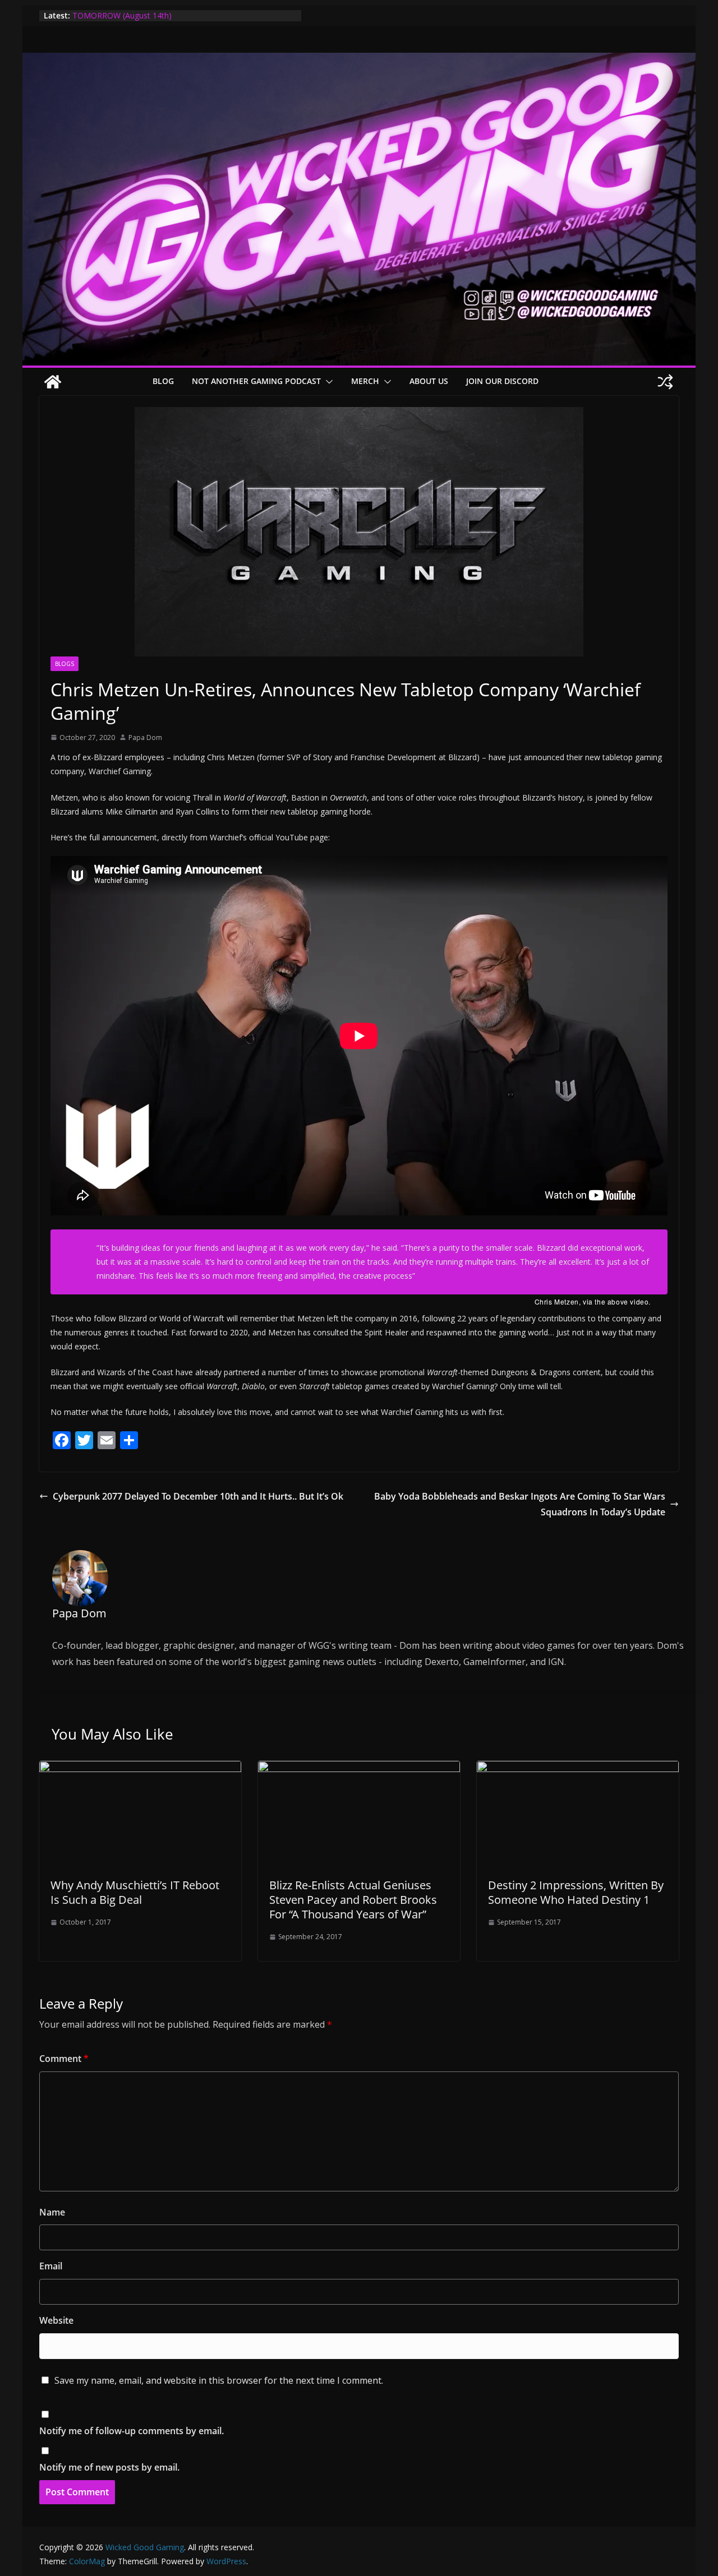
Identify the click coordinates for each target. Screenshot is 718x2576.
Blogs (65, 664)
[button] (327, 382)
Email (51, 2266)
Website (56, 2320)
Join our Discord (502, 381)
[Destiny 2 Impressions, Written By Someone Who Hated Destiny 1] (578, 1769)
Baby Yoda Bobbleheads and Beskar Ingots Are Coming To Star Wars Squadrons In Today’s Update (520, 1504)
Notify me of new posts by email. (109, 2467)
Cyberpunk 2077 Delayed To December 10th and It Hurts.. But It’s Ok (198, 1496)
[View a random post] (665, 382)
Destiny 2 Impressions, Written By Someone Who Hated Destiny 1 (576, 1892)
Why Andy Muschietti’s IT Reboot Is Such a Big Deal (135, 1892)
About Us (429, 381)
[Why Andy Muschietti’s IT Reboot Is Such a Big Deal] (140, 1769)
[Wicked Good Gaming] (359, 61)
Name (52, 2212)
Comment (64, 2059)
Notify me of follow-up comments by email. (132, 2431)
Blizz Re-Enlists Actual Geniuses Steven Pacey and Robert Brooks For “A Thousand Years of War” (353, 1900)
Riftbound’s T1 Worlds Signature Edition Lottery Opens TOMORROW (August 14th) (171, 21)
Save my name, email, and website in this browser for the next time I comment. (219, 2380)
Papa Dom (145, 737)
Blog (163, 381)
